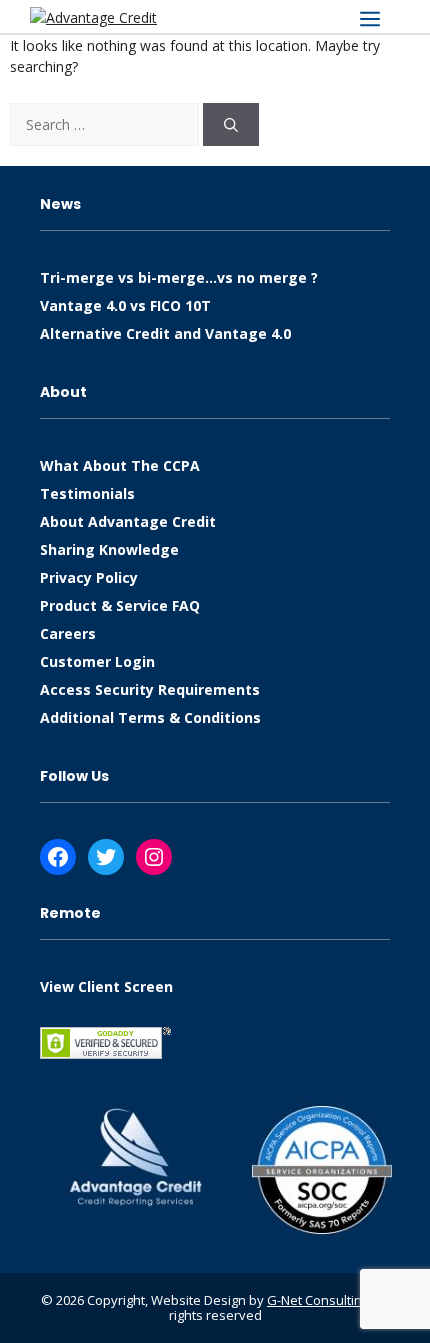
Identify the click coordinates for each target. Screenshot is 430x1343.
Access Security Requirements (150, 689)
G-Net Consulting (318, 1300)
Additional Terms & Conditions (150, 717)
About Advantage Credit (128, 521)
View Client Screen (106, 986)
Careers (68, 633)
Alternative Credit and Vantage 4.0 (165, 333)
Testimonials (87, 493)
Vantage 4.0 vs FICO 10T (125, 305)
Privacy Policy (89, 577)
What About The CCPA (120, 465)
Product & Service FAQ (120, 605)
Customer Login (97, 661)
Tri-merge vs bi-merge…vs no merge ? (179, 277)
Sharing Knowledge (109, 549)
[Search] (231, 124)
